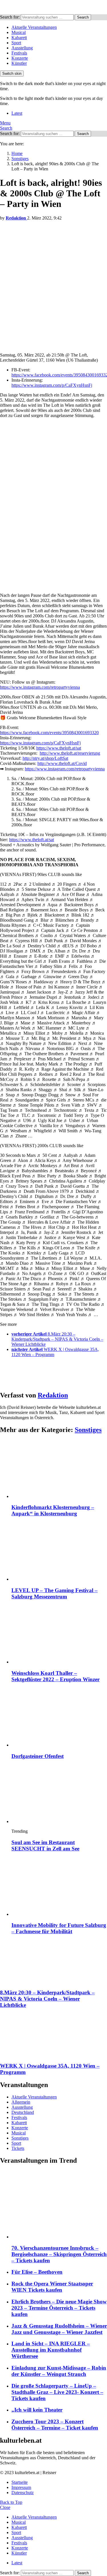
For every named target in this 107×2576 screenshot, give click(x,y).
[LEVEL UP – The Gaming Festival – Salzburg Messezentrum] (59, 1552)
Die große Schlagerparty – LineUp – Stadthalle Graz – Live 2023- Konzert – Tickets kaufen (57, 2392)
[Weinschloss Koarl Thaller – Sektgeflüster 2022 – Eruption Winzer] (59, 1635)
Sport (16, 43)
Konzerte (20, 58)
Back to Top (11, 2502)
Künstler (19, 63)
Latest (17, 113)
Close (5, 2507)
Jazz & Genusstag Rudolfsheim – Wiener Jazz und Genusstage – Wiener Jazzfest (59, 2329)
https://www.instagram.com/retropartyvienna (40, 687)
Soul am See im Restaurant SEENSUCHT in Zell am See (45, 1845)
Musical (19, 32)
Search (83, 17)
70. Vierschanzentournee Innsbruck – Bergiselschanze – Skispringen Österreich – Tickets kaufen (59, 2254)
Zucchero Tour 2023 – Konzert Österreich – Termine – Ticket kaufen (55, 2425)
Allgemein (21, 2102)
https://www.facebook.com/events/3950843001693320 (49, 733)
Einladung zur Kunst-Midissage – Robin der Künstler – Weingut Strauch (59, 2371)
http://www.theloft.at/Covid (62, 763)
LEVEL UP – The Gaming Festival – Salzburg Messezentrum (54, 1593)
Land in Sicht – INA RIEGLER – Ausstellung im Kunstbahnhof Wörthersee (51, 2350)
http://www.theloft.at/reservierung (70, 753)
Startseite (20, 2482)
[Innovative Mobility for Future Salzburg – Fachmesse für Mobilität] (59, 1887)
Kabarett (19, 38)
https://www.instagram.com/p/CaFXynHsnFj (52, 385)
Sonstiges (88, 1430)
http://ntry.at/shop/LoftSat (45, 758)
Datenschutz (23, 2493)
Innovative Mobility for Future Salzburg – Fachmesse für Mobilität (59, 1928)
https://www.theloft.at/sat (59, 748)
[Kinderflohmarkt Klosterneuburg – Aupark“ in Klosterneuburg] (59, 1469)
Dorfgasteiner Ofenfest (38, 1756)
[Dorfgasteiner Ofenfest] (59, 1718)
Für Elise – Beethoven (37, 2272)
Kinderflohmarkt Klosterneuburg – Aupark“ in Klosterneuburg (53, 1510)
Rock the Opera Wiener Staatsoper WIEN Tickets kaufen (52, 2287)
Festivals (19, 53)
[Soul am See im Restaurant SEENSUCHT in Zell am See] (59, 1794)
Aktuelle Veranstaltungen (34, 27)
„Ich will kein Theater (37, 2410)
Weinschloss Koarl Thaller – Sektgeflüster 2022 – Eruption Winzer (55, 1676)
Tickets (18, 2148)
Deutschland (23, 2112)
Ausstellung (22, 48)
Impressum (21, 2487)
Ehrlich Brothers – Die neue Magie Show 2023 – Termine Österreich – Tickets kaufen (59, 2308)
